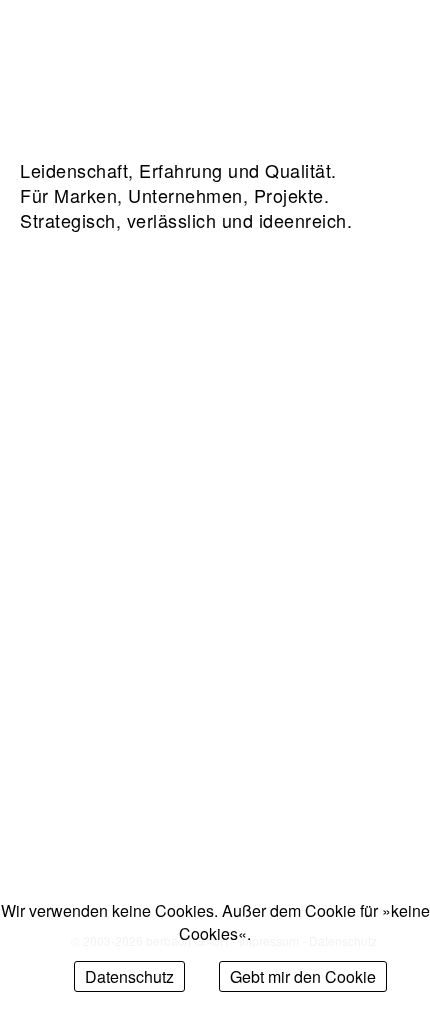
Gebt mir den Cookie (303, 976)
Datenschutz (129, 976)
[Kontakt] (318, 45)
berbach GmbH (90, 46)
